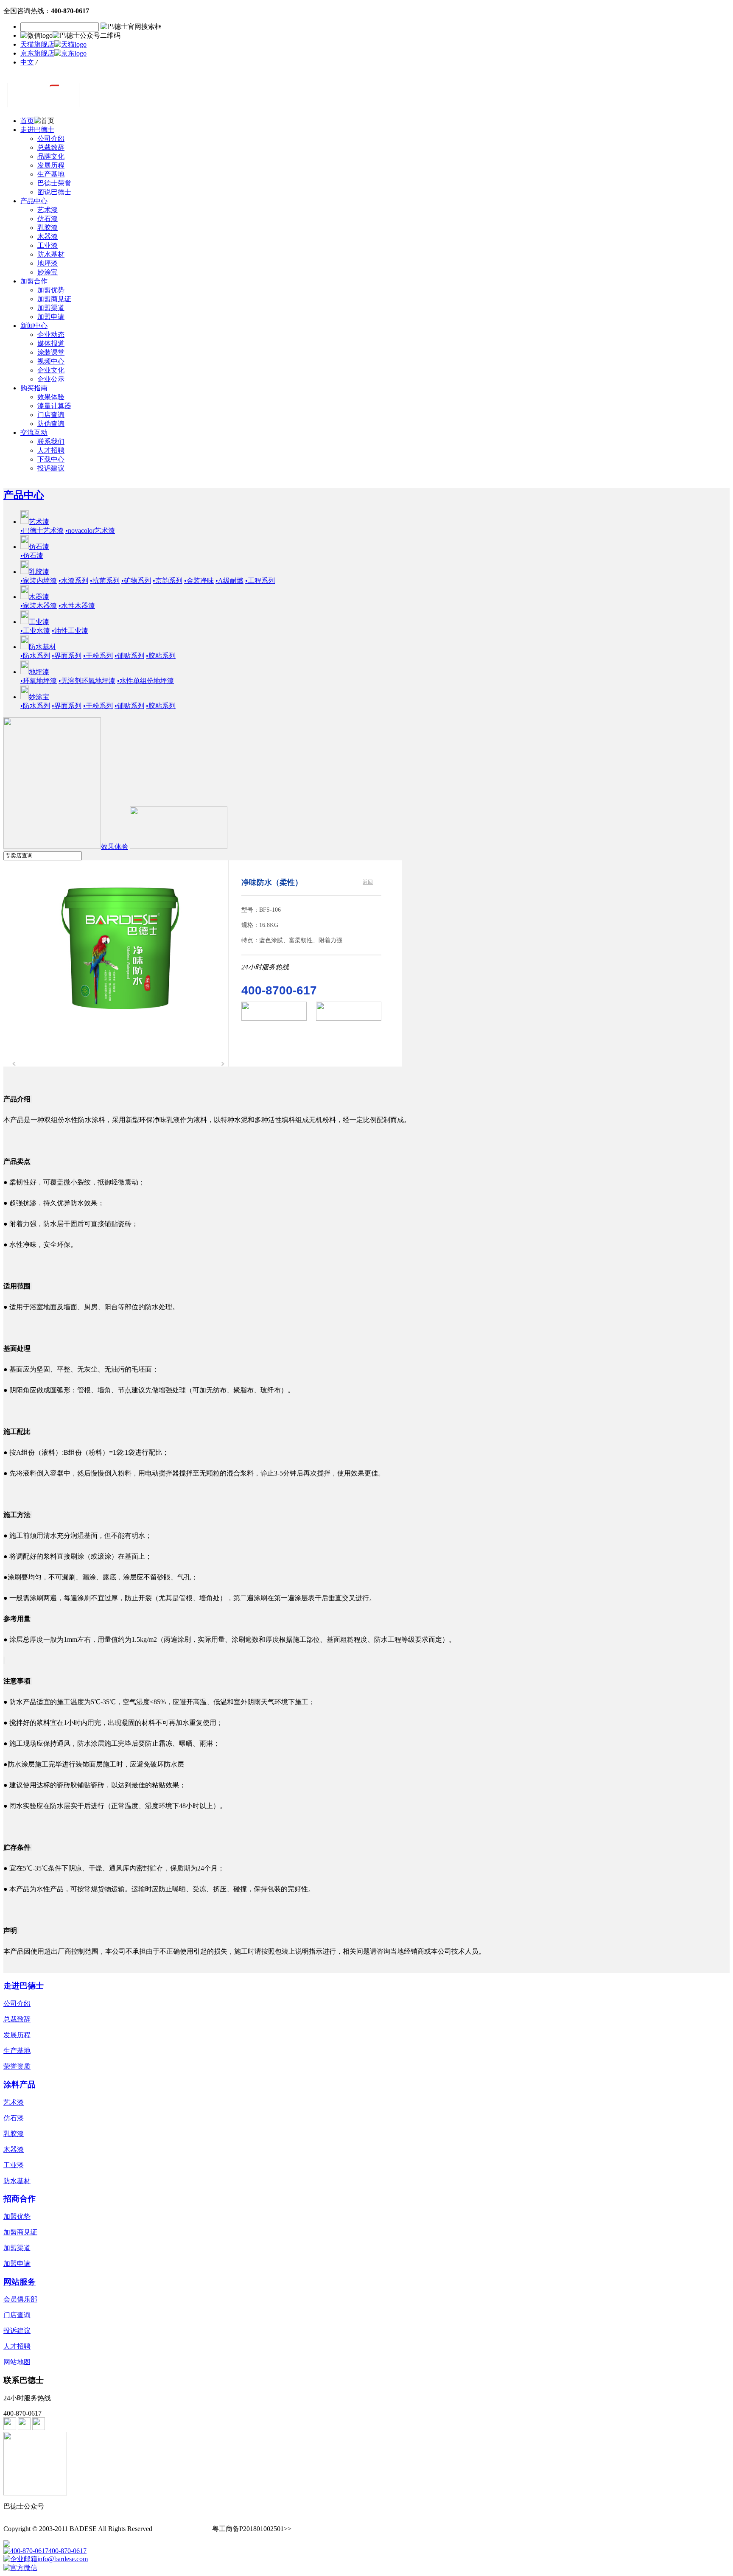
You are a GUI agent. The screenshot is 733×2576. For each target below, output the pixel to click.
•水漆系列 (73, 581)
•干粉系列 (98, 656)
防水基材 (51, 254)
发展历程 (51, 165)
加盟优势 (51, 290)
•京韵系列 (168, 581)
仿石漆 (48, 219)
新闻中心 (34, 326)
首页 (27, 121)
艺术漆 (48, 210)
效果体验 (51, 397)
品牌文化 (51, 156)
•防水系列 (35, 656)
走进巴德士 (37, 130)
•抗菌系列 (105, 581)
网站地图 (17, 2362)
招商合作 (20, 2199)
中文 (27, 62)
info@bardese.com (63, 2559)
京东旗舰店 (37, 53)
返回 (368, 882)
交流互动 (34, 433)
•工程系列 (260, 581)
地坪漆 (48, 263)
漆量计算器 (54, 406)
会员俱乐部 (20, 2299)
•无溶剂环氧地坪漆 (87, 681)
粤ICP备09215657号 (183, 2529)
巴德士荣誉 (54, 183)
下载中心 (51, 459)
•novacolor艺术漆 (90, 531)
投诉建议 (51, 468)
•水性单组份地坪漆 (145, 681)
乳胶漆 (48, 228)
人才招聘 (51, 450)
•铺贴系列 (129, 656)
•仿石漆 (32, 556)
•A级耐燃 (229, 581)
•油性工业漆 (70, 631)
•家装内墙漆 (39, 581)
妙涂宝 (48, 272)
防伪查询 (51, 424)
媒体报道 (51, 343)
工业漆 (48, 245)
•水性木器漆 (77, 606)
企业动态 (51, 335)
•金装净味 (199, 581)
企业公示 (51, 379)
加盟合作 (34, 281)
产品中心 (34, 201)
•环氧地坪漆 (39, 681)
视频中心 (51, 361)
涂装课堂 (51, 352)
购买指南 (34, 388)
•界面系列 (67, 656)
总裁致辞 (51, 147)
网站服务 (20, 2282)
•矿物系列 (136, 581)
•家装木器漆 (39, 606)
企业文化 (51, 370)
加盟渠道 (51, 308)
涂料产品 (20, 2085)
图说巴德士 (54, 192)
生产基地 (51, 174)
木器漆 (48, 237)
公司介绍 (51, 139)
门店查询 (51, 415)
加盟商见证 (54, 299)
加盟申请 (51, 317)
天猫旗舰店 (37, 44)
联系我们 (51, 441)
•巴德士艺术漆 (42, 531)
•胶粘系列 (161, 656)
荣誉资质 (17, 2066)
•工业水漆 (35, 631)
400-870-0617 (67, 2551)
